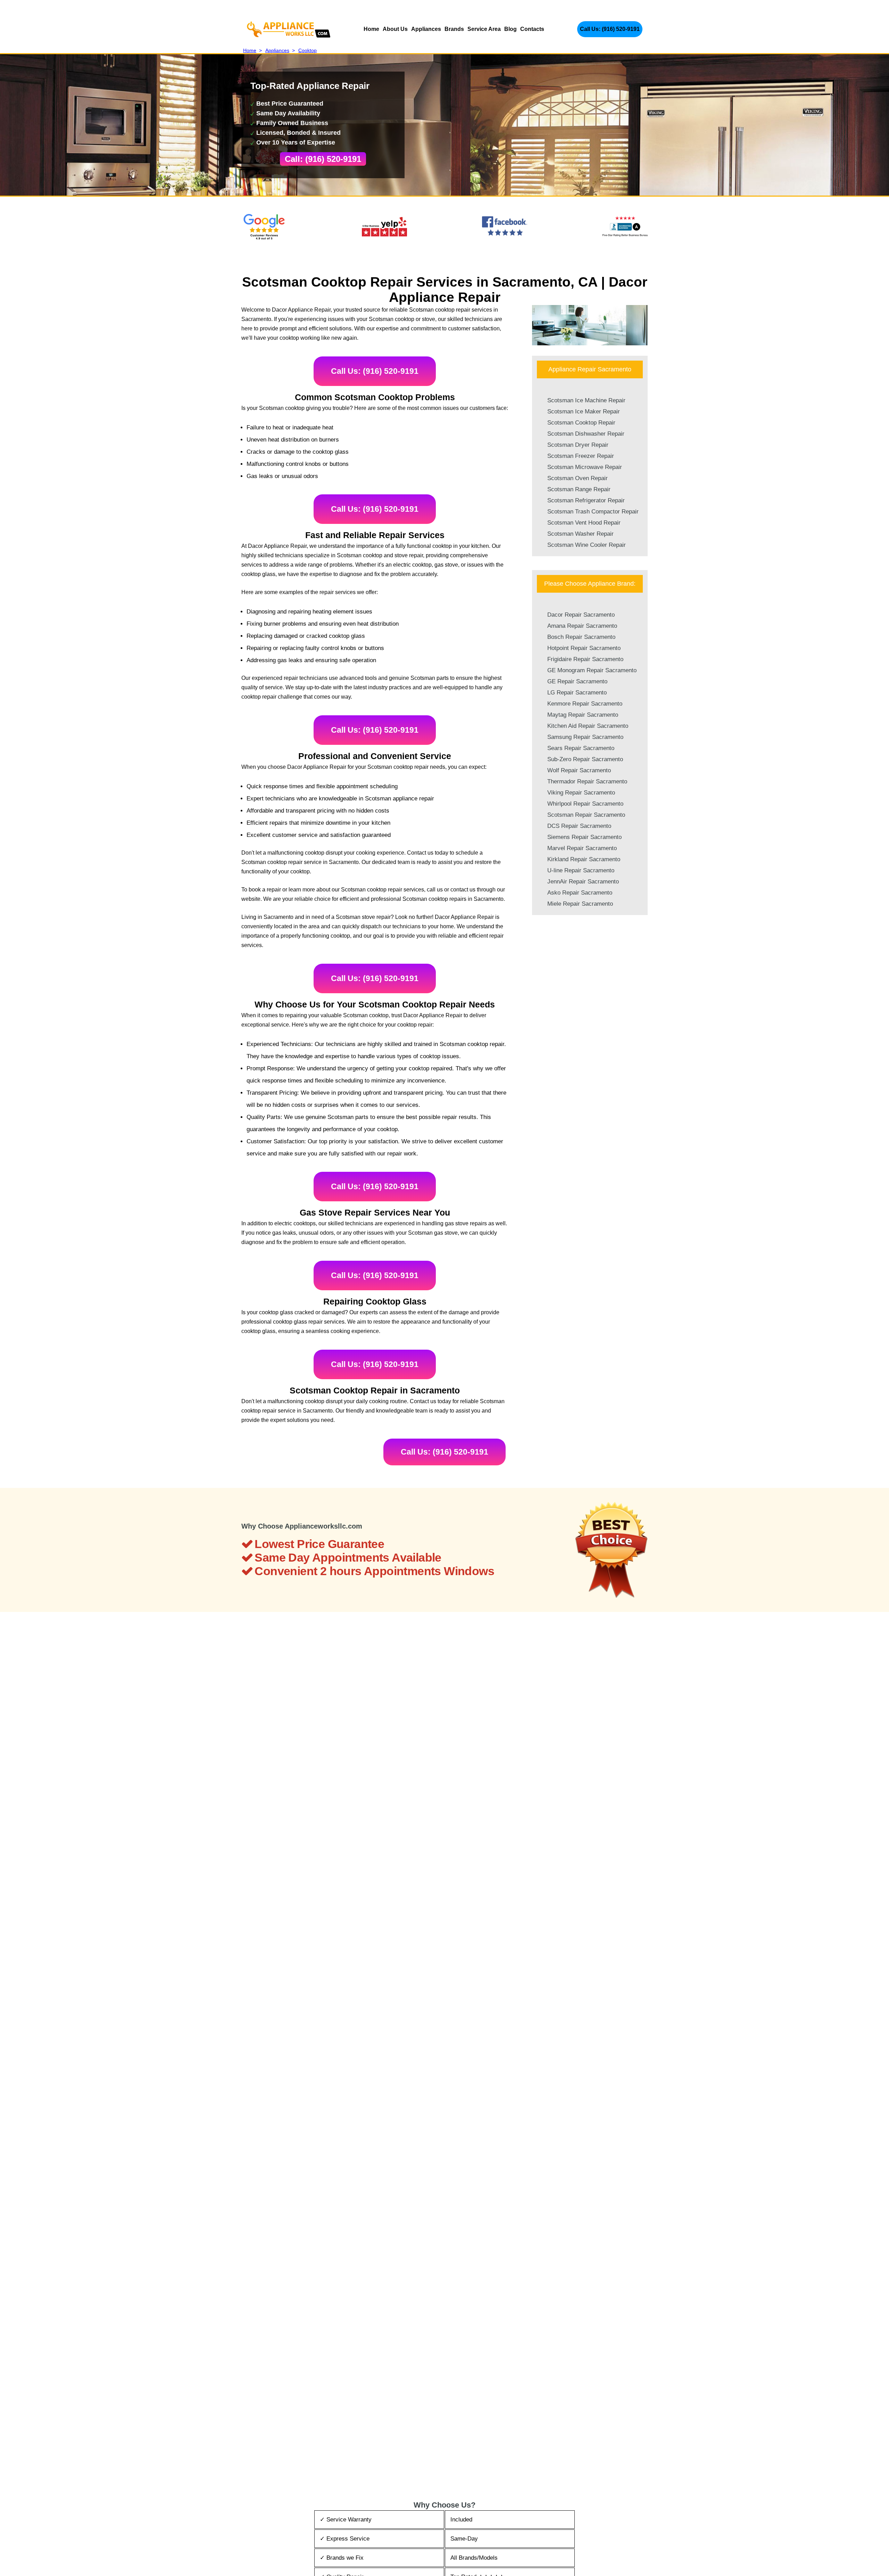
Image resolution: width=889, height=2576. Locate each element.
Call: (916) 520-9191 (323, 159)
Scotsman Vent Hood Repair (584, 523)
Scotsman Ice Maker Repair (584, 411)
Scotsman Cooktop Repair (581, 423)
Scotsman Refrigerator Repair (586, 500)
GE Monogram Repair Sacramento (592, 670)
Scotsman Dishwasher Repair (586, 434)
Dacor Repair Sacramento (581, 615)
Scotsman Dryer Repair (578, 445)
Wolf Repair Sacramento (579, 770)
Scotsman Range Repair (579, 489)
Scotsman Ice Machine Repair (586, 400)
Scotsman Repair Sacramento (586, 815)
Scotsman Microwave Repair (585, 467)
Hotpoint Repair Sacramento (584, 648)
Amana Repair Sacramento (582, 626)
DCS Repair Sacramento (579, 826)
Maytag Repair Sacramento (583, 715)
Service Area (484, 29)
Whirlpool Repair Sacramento (585, 804)
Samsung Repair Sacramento (585, 737)
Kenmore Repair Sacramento (585, 704)
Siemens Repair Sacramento (584, 837)
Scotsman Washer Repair (580, 534)
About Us (395, 29)
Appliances (426, 29)
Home (371, 29)
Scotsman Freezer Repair (581, 456)
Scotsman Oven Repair (578, 478)
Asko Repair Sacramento (580, 893)
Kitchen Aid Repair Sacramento (588, 726)
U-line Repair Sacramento (581, 870)
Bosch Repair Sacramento (581, 637)
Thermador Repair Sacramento (587, 781)
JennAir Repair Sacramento (583, 882)
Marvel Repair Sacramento (582, 848)
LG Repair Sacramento (577, 693)
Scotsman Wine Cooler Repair (587, 545)
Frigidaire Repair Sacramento (585, 659)
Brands (454, 29)
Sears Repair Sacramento (581, 748)
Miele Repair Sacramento (580, 904)
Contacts (532, 29)
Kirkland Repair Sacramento (584, 859)
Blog (510, 29)
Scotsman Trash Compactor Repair (593, 512)
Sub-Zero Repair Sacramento (585, 759)
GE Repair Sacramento (577, 681)
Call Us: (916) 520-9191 (610, 29)
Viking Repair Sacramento (581, 793)
